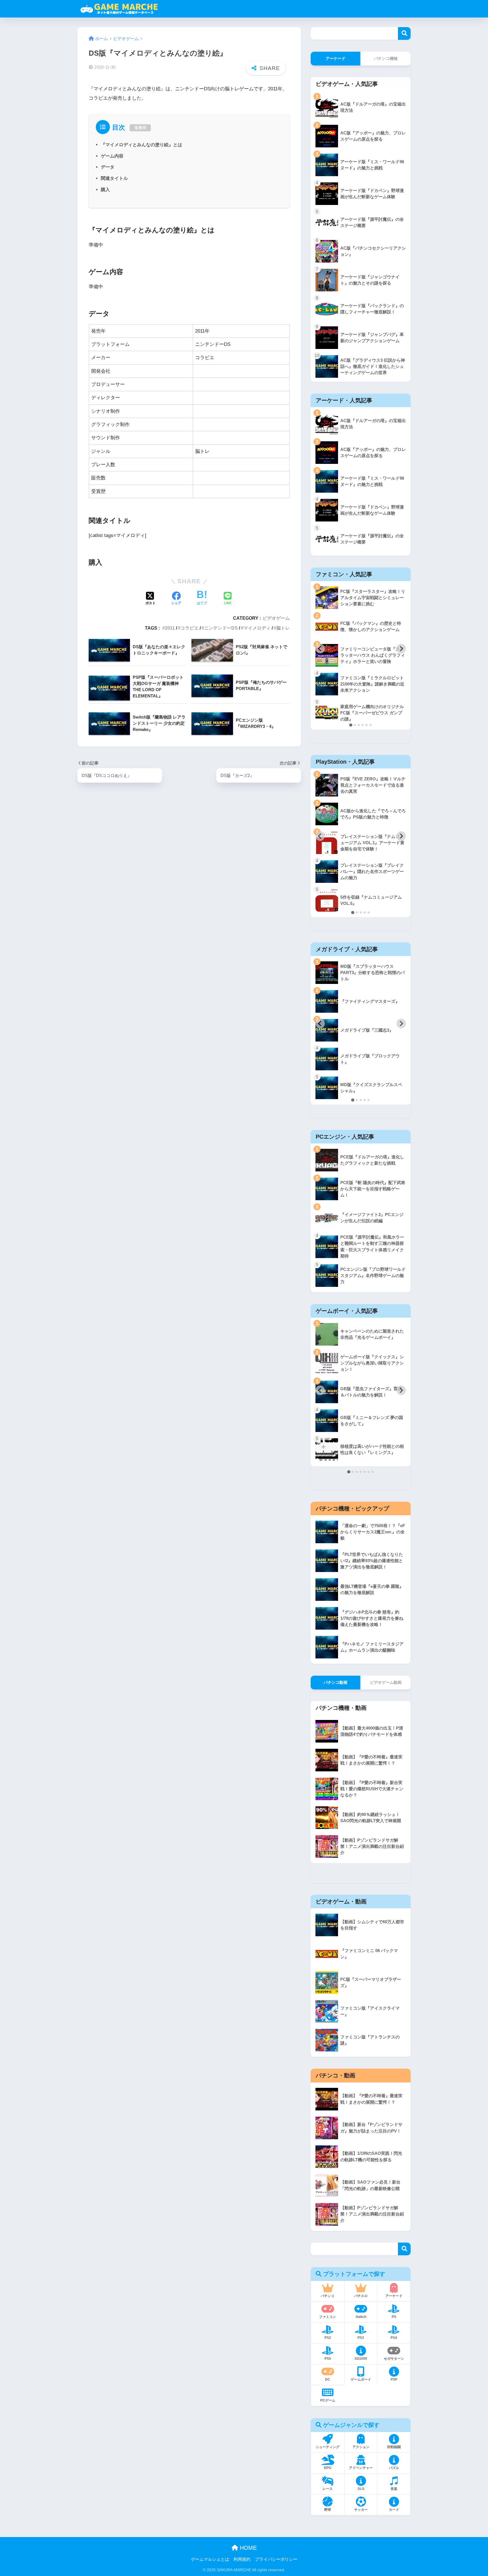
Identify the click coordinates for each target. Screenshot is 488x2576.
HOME (247, 2548)
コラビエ (189, 628)
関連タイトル (114, 178)
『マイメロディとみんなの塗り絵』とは (141, 145)
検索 (404, 33)
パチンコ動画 (335, 1682)
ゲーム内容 (112, 156)
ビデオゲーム (276, 618)
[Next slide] (401, 649)
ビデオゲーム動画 (386, 1682)
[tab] (351, 725)
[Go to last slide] (320, 649)
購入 (105, 189)
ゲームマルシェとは (210, 2559)
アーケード (335, 58)
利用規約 (242, 2559)
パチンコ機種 (386, 58)
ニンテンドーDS (221, 628)
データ (108, 167)
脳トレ (283, 628)
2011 (170, 628)
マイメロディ (257, 628)
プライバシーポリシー (276, 2559)
